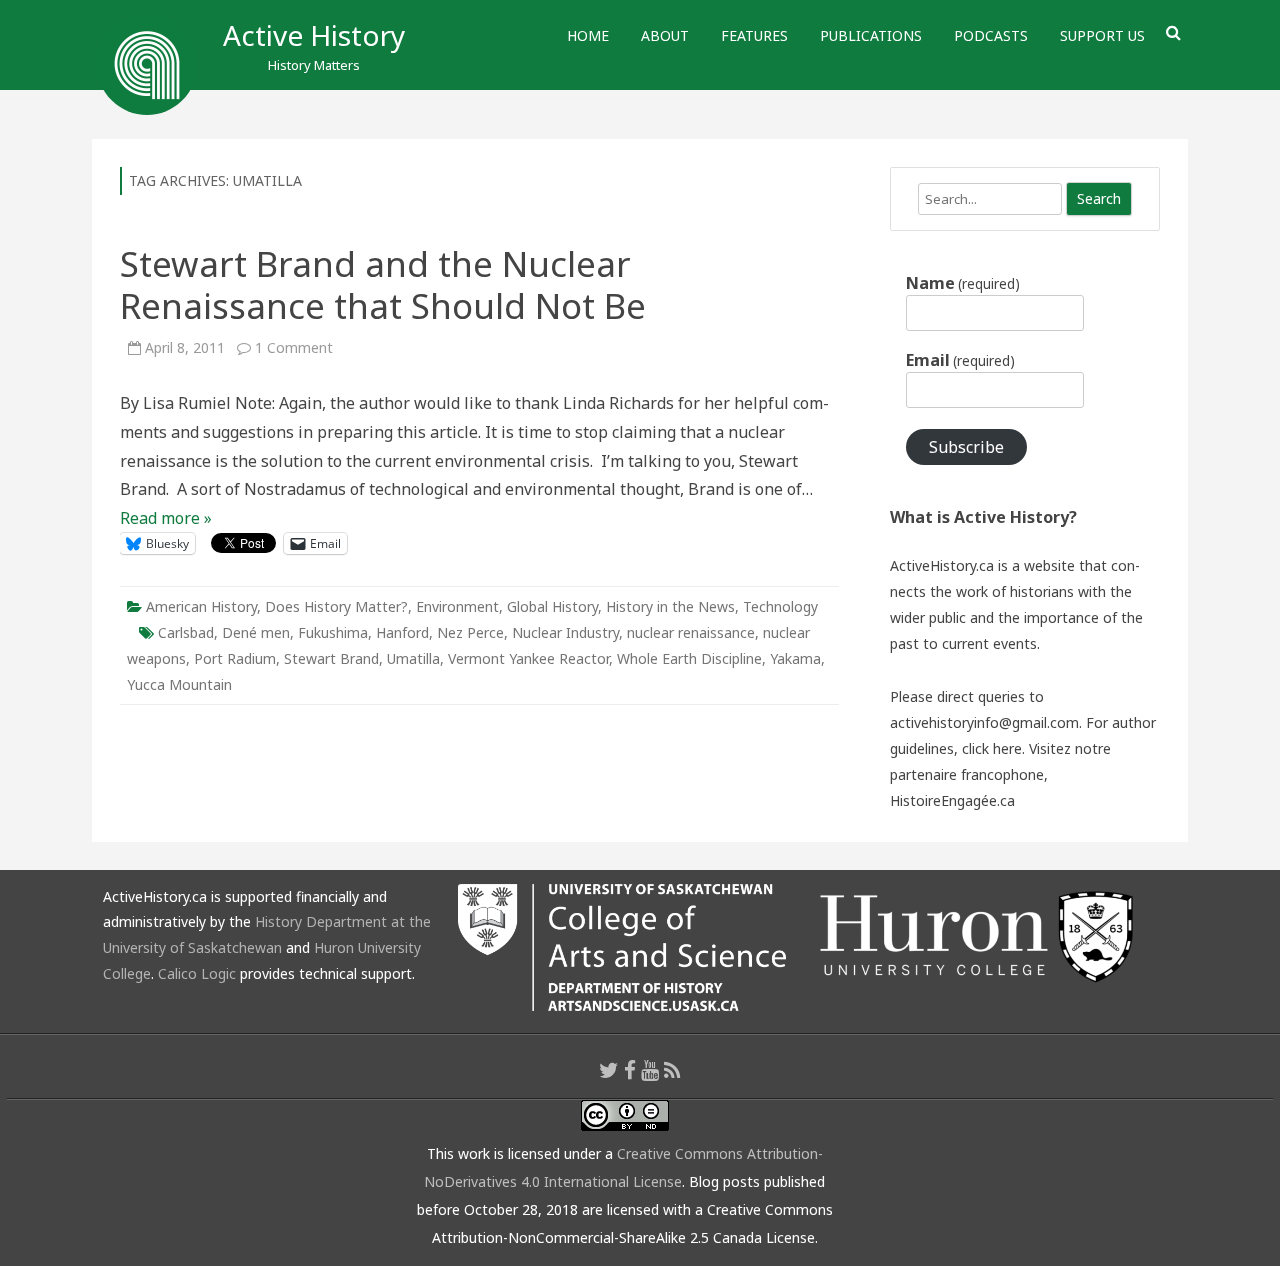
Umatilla (413, 658)
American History (201, 606)
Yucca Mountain (179, 684)
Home (588, 35)
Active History (314, 35)
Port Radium (235, 658)
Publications (871, 35)
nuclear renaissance (691, 632)
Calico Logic (197, 973)
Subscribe (966, 447)
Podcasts (991, 35)
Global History (552, 606)
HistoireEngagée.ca (952, 800)
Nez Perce (470, 632)
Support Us (1102, 35)
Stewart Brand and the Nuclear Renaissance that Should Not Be (383, 284)
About (665, 35)
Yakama (795, 658)
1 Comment (294, 347)
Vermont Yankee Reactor (528, 658)
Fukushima (333, 632)
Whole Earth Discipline (689, 658)
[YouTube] (650, 1070)
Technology (780, 606)
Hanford (402, 632)
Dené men (256, 632)
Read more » (166, 518)
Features (754, 35)
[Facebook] (630, 1070)
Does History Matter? (336, 606)
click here (992, 748)
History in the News (670, 606)
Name (963, 283)
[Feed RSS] (672, 1070)
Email (960, 360)
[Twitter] (609, 1070)
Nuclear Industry (565, 632)
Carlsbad (186, 632)
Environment (457, 606)
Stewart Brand (331, 658)
